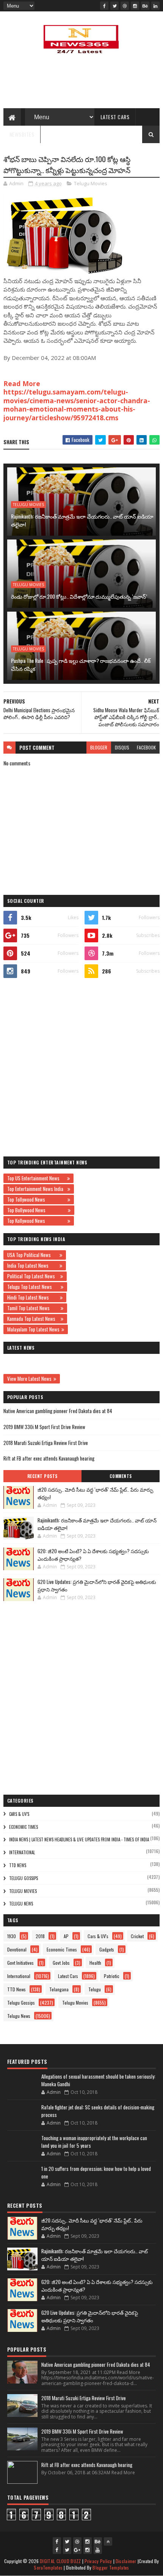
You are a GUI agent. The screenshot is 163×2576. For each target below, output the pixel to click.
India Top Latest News (32, 1265)
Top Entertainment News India (36, 1189)
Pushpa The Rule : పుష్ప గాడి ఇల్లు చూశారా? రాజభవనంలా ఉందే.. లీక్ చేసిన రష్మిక (81, 664)
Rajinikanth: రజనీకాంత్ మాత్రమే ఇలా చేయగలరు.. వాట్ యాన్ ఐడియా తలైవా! (82, 520)
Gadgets (107, 1949)
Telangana (59, 1989)
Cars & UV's (19, 1814)
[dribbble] (125, 6)
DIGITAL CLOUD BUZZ (60, 2561)
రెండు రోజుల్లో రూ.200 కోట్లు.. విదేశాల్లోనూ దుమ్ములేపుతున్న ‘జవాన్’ (79, 596)
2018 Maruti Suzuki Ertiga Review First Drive (46, 1443)
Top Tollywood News (36, 1199)
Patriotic (112, 1976)
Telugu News (21, 1904)
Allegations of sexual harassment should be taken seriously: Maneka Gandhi (98, 2080)
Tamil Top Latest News (33, 1308)
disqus (122, 747)
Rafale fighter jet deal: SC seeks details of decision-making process (98, 2111)
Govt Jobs (61, 1963)
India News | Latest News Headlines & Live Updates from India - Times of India (79, 1839)
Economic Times (24, 1827)
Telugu (95, 1989)
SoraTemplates (48, 2567)
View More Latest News (29, 1379)
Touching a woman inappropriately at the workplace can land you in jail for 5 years (94, 2142)
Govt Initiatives (20, 1963)
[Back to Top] (108, 2541)
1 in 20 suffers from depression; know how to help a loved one (96, 2172)
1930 (12, 1936)
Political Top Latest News (33, 1276)
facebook (146, 747)
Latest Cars (115, 117)
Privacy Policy (98, 2561)
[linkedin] (155, 6)
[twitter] (114, 6)
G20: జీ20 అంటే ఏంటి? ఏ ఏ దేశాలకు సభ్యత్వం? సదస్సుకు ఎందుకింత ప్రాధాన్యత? (93, 1555)
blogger (99, 747)
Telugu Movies (91, 183)
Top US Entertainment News (36, 1178)
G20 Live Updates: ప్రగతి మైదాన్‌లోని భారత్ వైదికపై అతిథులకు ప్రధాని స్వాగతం (97, 1585)
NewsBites (22, 134)
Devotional (17, 1949)
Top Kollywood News (36, 1221)
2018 (40, 1936)
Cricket (137, 1936)
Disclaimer (126, 2561)
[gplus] (77, 2550)
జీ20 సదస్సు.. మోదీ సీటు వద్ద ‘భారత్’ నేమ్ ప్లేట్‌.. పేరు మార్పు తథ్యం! (95, 1493)
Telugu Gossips (24, 1878)
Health (95, 1963)
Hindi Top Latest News (33, 1297)
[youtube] (98, 2550)
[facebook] (104, 6)
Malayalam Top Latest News (33, 1329)
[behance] (145, 6)
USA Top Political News (32, 1255)
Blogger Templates (111, 2567)
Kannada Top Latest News (33, 1319)
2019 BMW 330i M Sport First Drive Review (44, 1427)
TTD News (18, 1865)
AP (66, 1936)
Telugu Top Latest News (33, 1287)
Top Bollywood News (37, 1210)
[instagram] (135, 6)
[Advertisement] (81, 1067)
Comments (121, 1476)
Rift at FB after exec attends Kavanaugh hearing (49, 1458)
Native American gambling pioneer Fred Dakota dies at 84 (58, 1411)
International (22, 1852)
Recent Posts (42, 1476)
